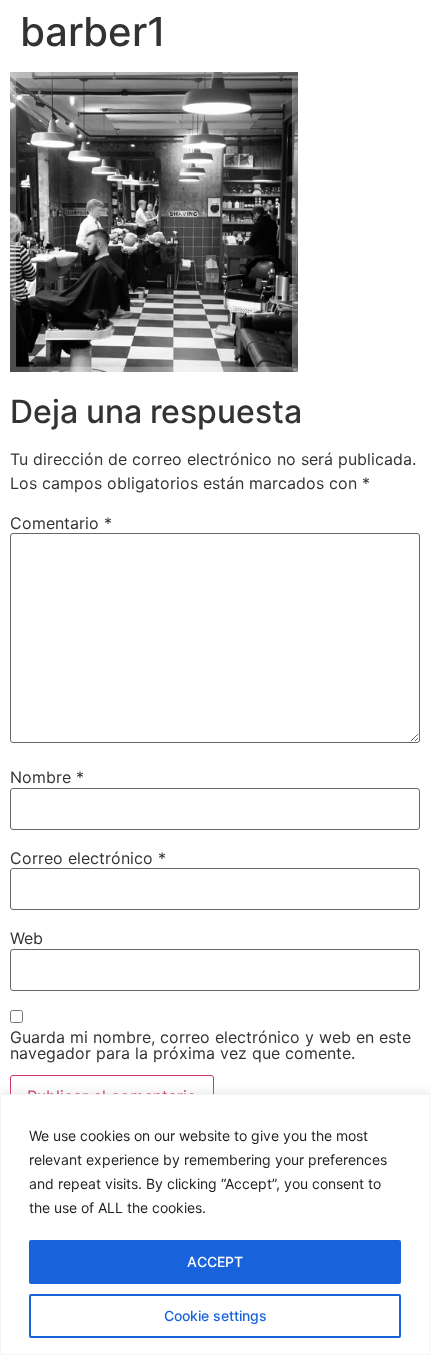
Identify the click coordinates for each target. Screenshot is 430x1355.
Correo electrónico (88, 858)
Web (26, 938)
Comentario (61, 523)
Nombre (47, 777)
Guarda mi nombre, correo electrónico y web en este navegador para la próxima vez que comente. (210, 1045)
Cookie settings (215, 1315)
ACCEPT (215, 1261)
